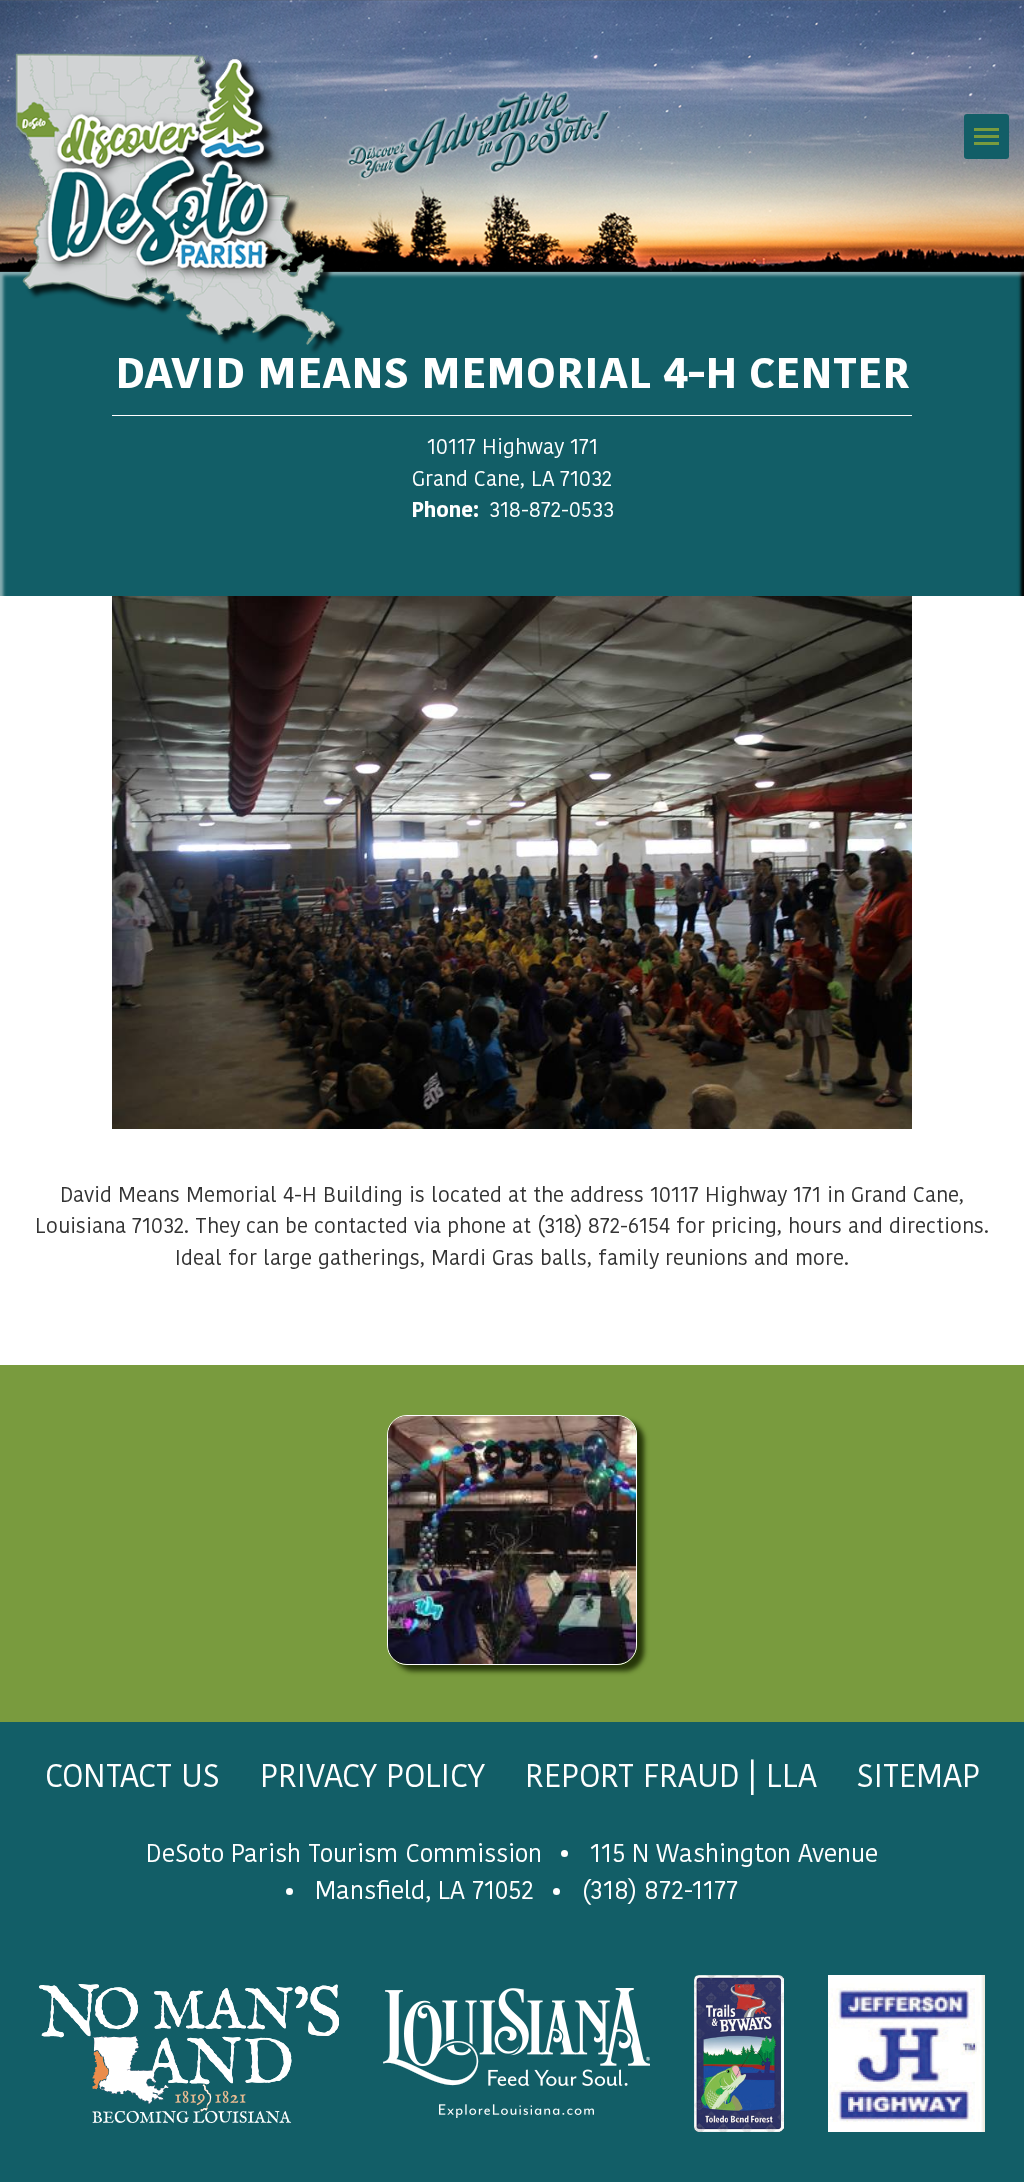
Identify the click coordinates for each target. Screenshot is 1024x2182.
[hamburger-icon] (986, 136)
